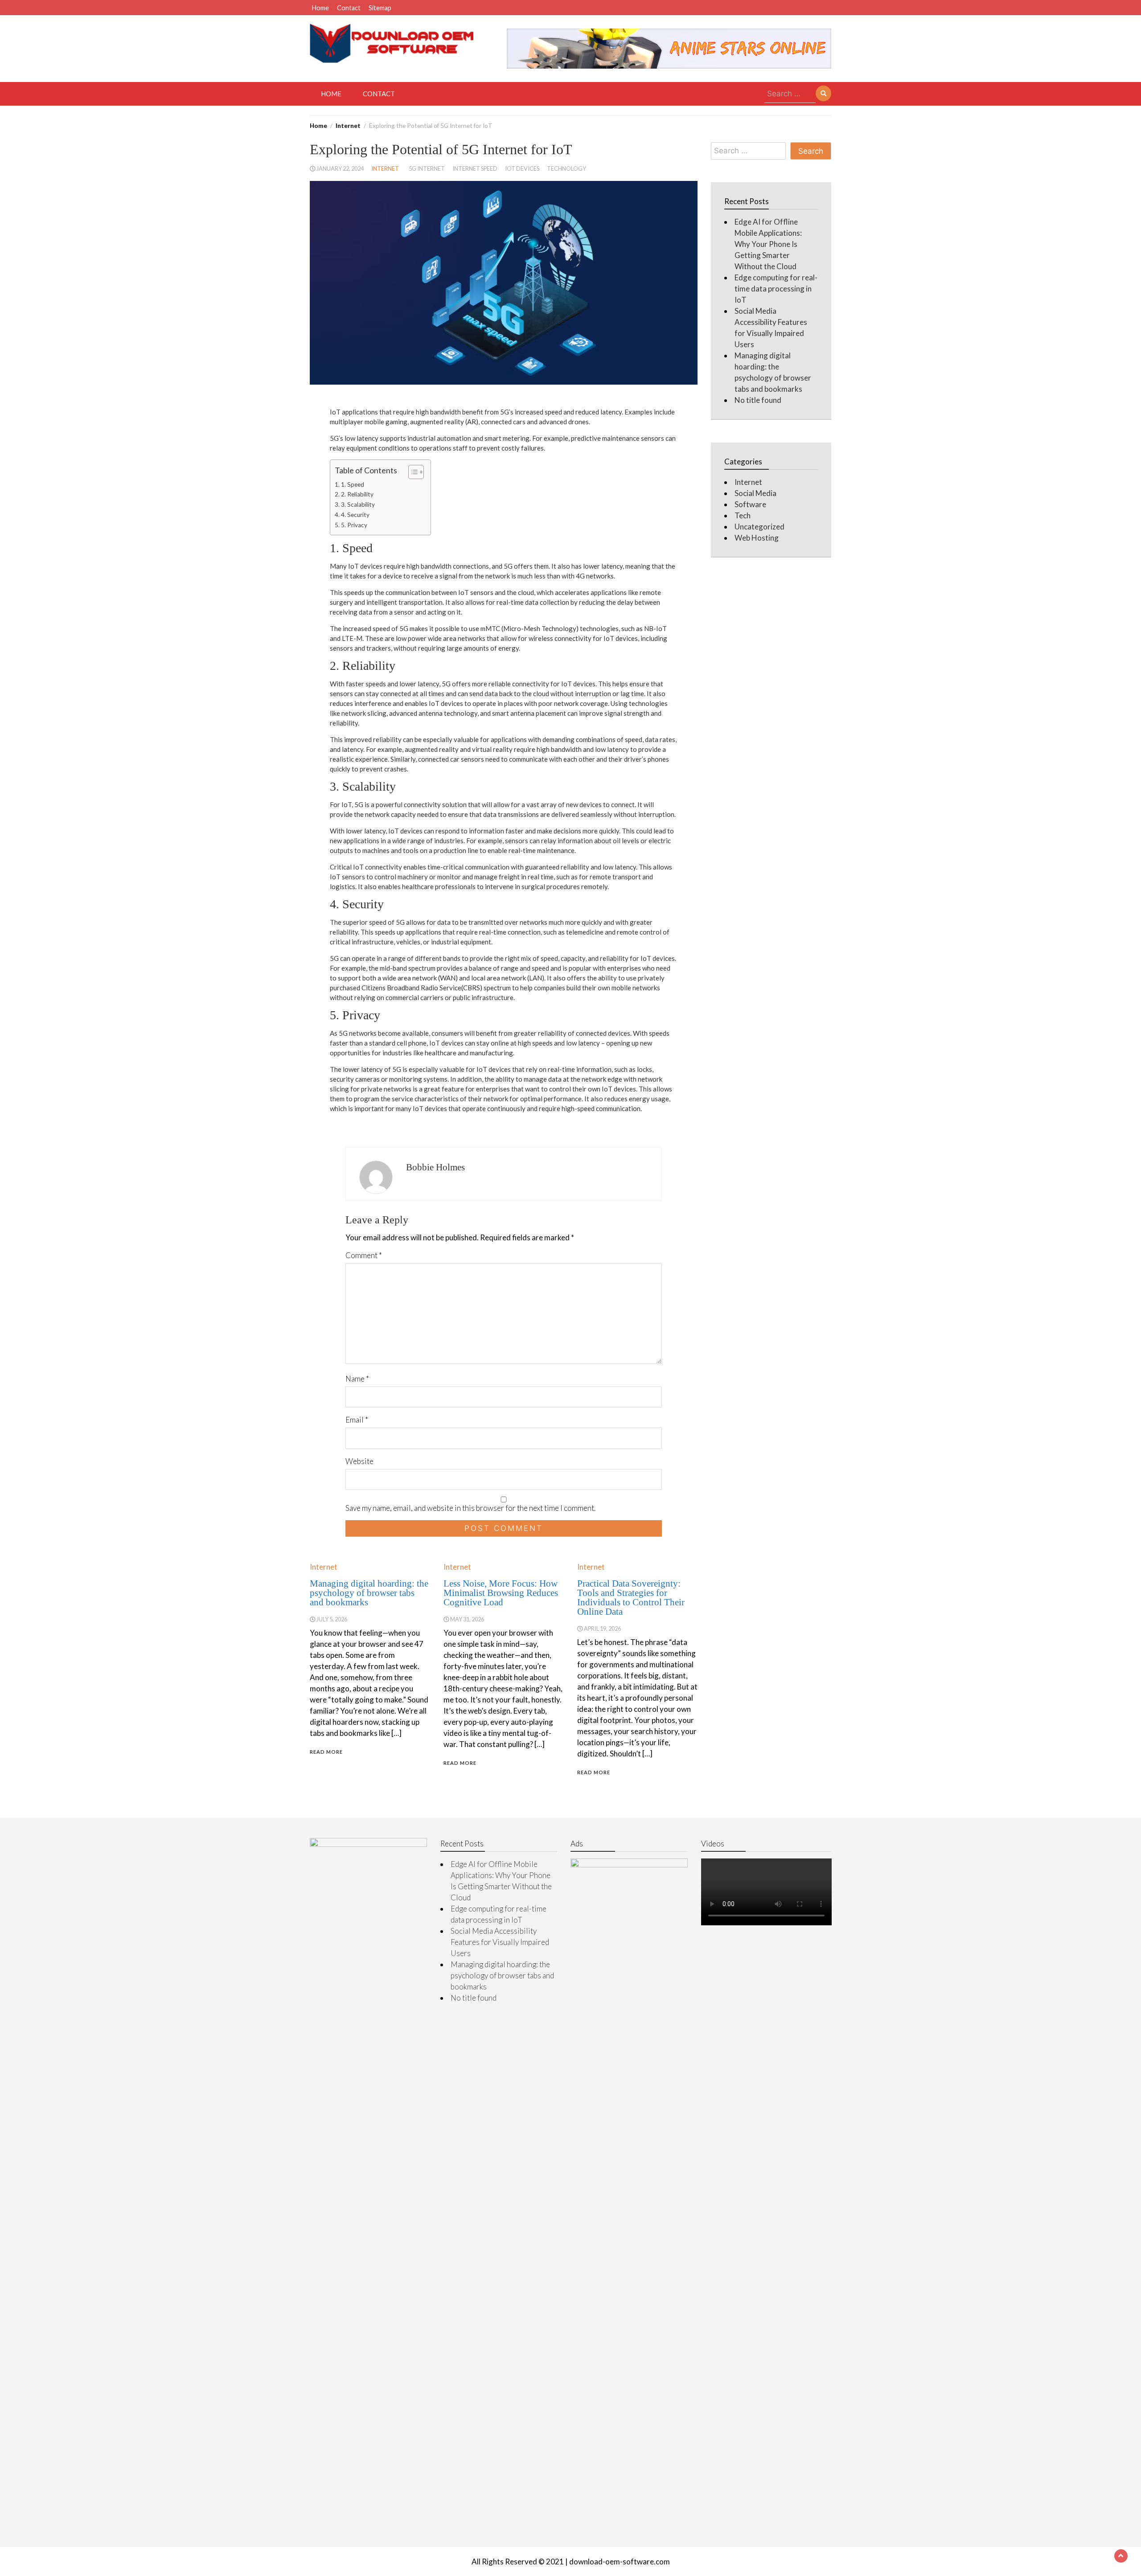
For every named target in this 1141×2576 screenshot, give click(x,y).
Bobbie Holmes (435, 1167)
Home (320, 8)
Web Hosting (757, 538)
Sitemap (380, 8)
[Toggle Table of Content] (412, 472)
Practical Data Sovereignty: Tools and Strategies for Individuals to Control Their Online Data (631, 1598)
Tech (743, 515)
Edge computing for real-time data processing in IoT (776, 289)
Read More (326, 1752)
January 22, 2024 (340, 168)
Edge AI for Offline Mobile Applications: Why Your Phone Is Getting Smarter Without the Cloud (768, 244)
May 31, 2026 (467, 1619)
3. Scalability (358, 505)
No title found (758, 400)
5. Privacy (354, 525)
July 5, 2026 (332, 1619)
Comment (364, 1255)
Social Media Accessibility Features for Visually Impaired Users (500, 1942)
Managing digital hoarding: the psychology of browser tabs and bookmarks (369, 1593)
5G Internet (427, 168)
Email (357, 1420)
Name (357, 1379)
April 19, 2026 (602, 1628)
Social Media (755, 493)
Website (359, 1461)
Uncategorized (759, 527)
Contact (349, 8)
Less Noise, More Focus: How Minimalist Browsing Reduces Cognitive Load (501, 1593)
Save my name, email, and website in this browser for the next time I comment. (470, 1508)
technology (566, 168)
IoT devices (522, 168)
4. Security (355, 515)
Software (750, 504)
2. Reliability (357, 494)
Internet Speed (475, 168)
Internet (385, 168)
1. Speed (353, 484)
